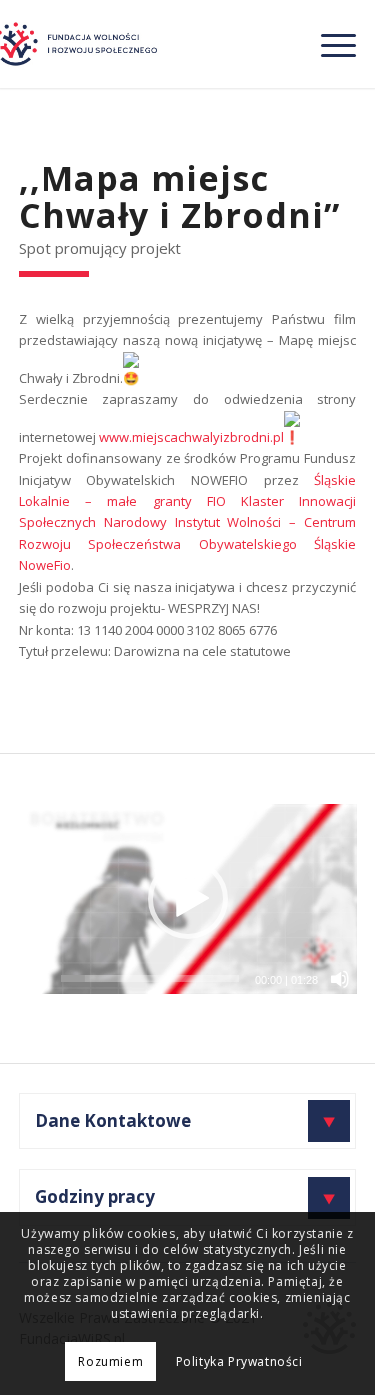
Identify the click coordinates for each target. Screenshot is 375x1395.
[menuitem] (328, 44)
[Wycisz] (340, 979)
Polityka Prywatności (239, 1361)
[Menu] (328, 44)
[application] (188, 899)
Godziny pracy (95, 1196)
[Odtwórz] (35, 979)
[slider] (150, 978)
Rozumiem (110, 1361)
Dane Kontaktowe (113, 1120)
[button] (188, 899)
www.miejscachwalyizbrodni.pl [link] (191, 437)
